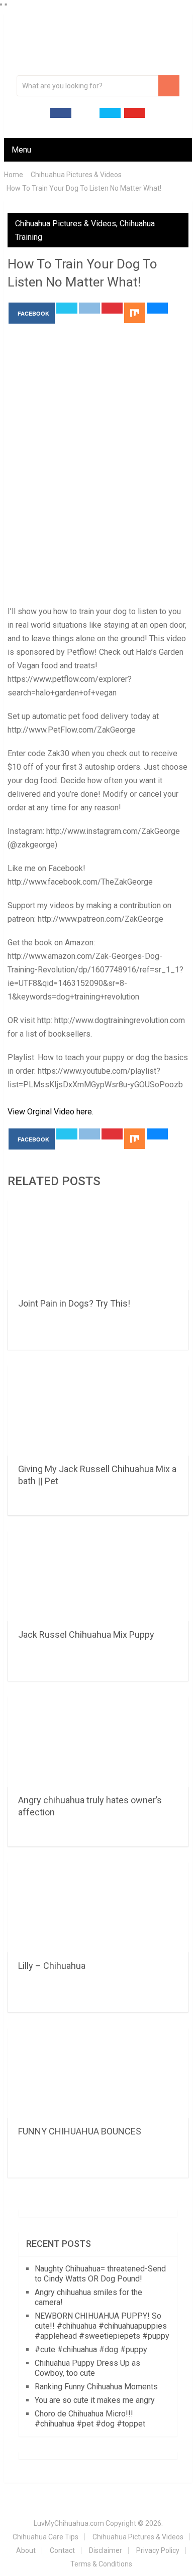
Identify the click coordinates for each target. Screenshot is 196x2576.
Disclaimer (106, 2550)
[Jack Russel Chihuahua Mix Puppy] (98, 1576)
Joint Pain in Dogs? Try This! (74, 1303)
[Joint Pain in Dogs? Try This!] (98, 1245)
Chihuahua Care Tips (45, 2537)
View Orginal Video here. (51, 1112)
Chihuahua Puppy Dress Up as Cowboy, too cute (87, 2368)
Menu (21, 150)
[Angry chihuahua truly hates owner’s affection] (98, 1742)
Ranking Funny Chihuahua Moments (96, 2387)
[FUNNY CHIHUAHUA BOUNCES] (98, 2073)
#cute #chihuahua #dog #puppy (91, 2349)
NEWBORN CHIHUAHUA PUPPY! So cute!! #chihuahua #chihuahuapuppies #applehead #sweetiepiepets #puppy (102, 2326)
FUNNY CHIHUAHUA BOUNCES (80, 2131)
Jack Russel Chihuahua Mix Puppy (86, 1634)
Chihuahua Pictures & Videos (66, 224)
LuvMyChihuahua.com (69, 2523)
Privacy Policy (158, 2550)
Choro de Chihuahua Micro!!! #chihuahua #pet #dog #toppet (90, 2419)
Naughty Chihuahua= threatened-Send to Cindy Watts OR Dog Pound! (100, 2274)
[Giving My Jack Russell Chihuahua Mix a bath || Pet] (98, 1410)
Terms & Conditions (101, 2564)
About (26, 2550)
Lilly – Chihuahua (52, 1966)
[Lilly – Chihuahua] (98, 1907)
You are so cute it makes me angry (95, 2400)
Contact (62, 2550)
